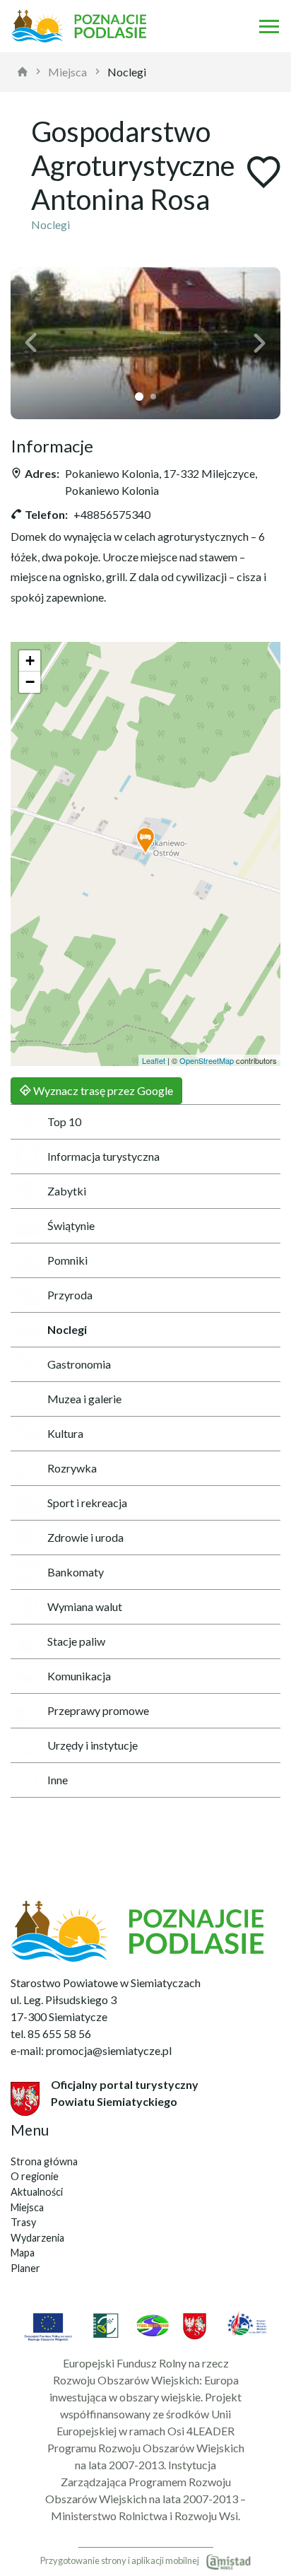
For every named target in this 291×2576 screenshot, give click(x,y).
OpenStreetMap (207, 1060)
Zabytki (67, 1191)
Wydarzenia (37, 2238)
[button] (31, 343)
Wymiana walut (85, 1606)
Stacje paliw (76, 1641)
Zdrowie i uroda (85, 1537)
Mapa (23, 2253)
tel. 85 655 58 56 (51, 2033)
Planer (25, 2268)
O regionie (35, 2176)
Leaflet (154, 1060)
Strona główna (44, 2161)
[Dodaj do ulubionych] (263, 174)
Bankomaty (76, 1572)
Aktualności (37, 2192)
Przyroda (70, 1295)
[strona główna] (23, 72)
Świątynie (71, 1225)
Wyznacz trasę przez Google (102, 1090)
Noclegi (127, 72)
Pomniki (67, 1260)
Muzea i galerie (84, 1399)
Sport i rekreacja (87, 1503)
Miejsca (67, 72)
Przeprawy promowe (98, 1710)
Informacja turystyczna (103, 1156)
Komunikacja (79, 1676)
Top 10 (64, 1122)
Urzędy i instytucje (93, 1745)
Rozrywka (72, 1468)
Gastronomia (79, 1364)
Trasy (23, 2222)
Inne (58, 1780)
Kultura (65, 1433)
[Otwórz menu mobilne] (269, 26)
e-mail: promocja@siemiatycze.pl (91, 2050)
